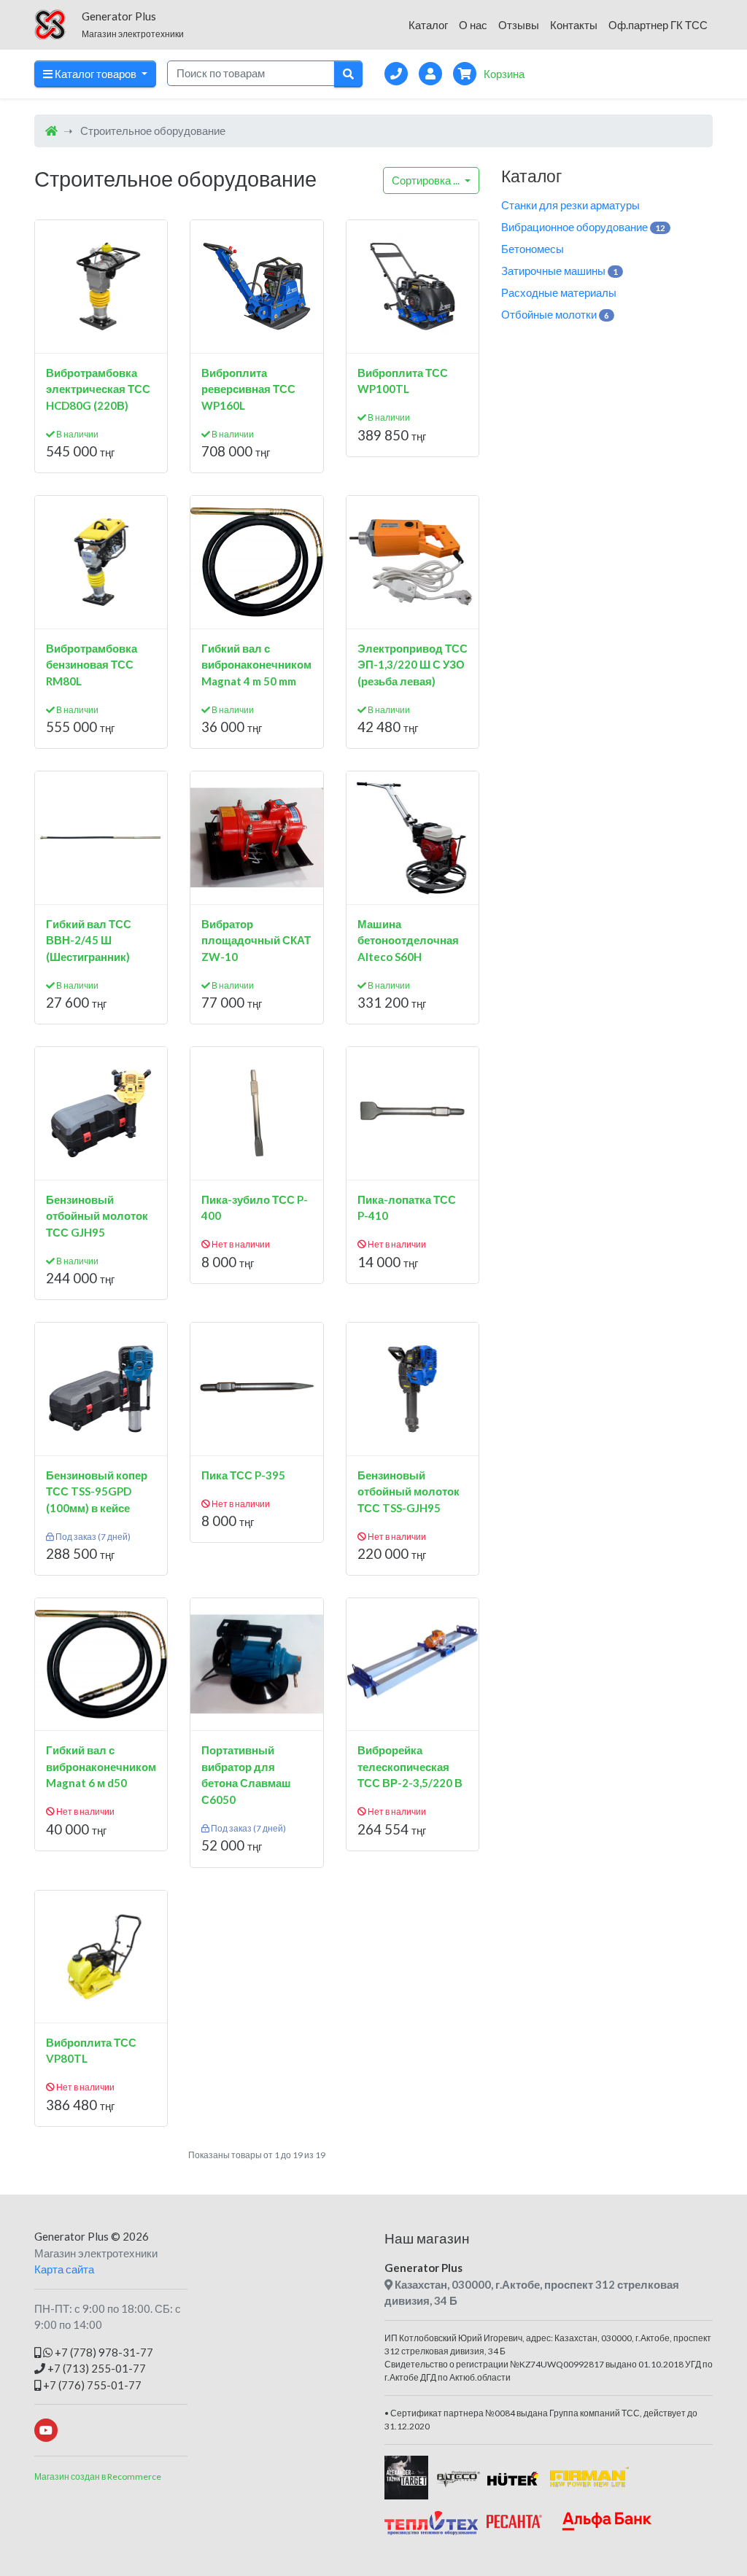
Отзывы (519, 25)
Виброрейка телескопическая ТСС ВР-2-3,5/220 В (410, 1766)
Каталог (428, 25)
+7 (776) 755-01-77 (91, 2385)
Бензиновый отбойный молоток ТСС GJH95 (97, 1216)
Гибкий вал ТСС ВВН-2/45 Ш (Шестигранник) (89, 940)
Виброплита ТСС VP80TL (91, 2051)
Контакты (574, 25)
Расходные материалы (559, 292)
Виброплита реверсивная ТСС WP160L (248, 389)
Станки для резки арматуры (570, 205)
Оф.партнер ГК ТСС (658, 25)
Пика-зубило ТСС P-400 (255, 1208)
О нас (473, 25)
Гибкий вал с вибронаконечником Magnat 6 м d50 (101, 1766)
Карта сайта (64, 2269)
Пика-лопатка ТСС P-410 (407, 1208)
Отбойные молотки (555, 314)
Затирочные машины (560, 271)
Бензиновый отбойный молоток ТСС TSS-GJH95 (409, 1491)
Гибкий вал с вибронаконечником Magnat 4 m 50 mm (256, 665)
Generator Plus (71, 2236)
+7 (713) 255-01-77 (96, 2368)
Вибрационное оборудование (583, 227)
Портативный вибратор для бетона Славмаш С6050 (246, 1775)
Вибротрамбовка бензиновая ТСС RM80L (92, 665)
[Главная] (51, 131)
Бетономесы (533, 249)
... (427, 180)
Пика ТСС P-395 (243, 1475)
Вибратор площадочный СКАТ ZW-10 (256, 940)
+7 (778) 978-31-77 (103, 2352)
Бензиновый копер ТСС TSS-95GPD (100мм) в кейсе (97, 1491)
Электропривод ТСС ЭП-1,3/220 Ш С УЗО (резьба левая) (413, 665)
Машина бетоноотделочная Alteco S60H (408, 940)
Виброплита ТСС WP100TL (403, 381)
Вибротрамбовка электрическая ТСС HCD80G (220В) (98, 389)
